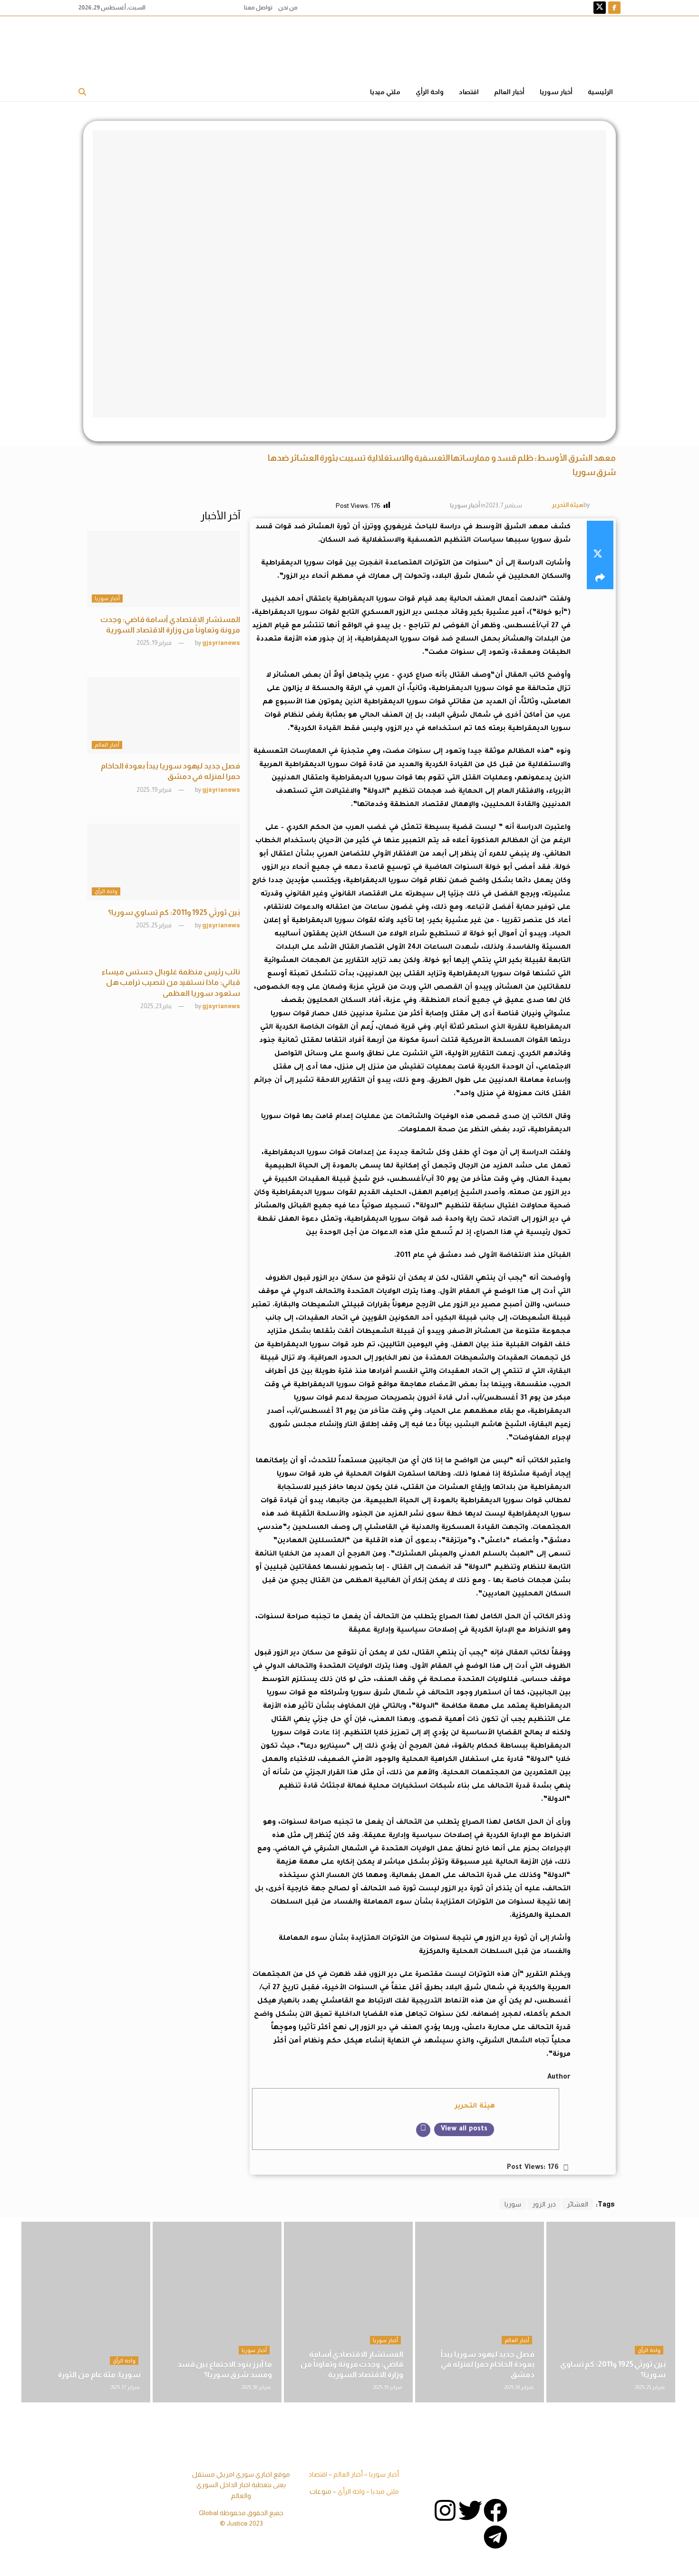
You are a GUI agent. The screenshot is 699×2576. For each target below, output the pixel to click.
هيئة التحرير (568, 505)
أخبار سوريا (556, 92)
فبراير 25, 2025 (154, 925)
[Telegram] (495, 2537)
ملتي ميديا (385, 92)
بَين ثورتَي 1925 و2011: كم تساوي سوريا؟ (174, 912)
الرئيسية (600, 92)
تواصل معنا (258, 8)
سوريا (513, 2204)
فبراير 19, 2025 (155, 643)
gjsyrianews (221, 643)
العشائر (578, 2204)
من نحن (288, 8)
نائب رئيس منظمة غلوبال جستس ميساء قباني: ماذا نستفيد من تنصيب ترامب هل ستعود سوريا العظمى (171, 982)
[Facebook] (495, 2510)
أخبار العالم (509, 92)
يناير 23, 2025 (156, 1006)
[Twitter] (470, 2510)
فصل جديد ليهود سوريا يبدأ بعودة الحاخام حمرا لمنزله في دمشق (488, 2364)
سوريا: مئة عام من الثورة (99, 2375)
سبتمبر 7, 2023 (504, 505)
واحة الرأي (430, 92)
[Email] (423, 2130)
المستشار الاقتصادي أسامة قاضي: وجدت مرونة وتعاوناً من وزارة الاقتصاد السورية (352, 2364)
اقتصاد (469, 92)
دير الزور (544, 2204)
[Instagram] (445, 2510)
